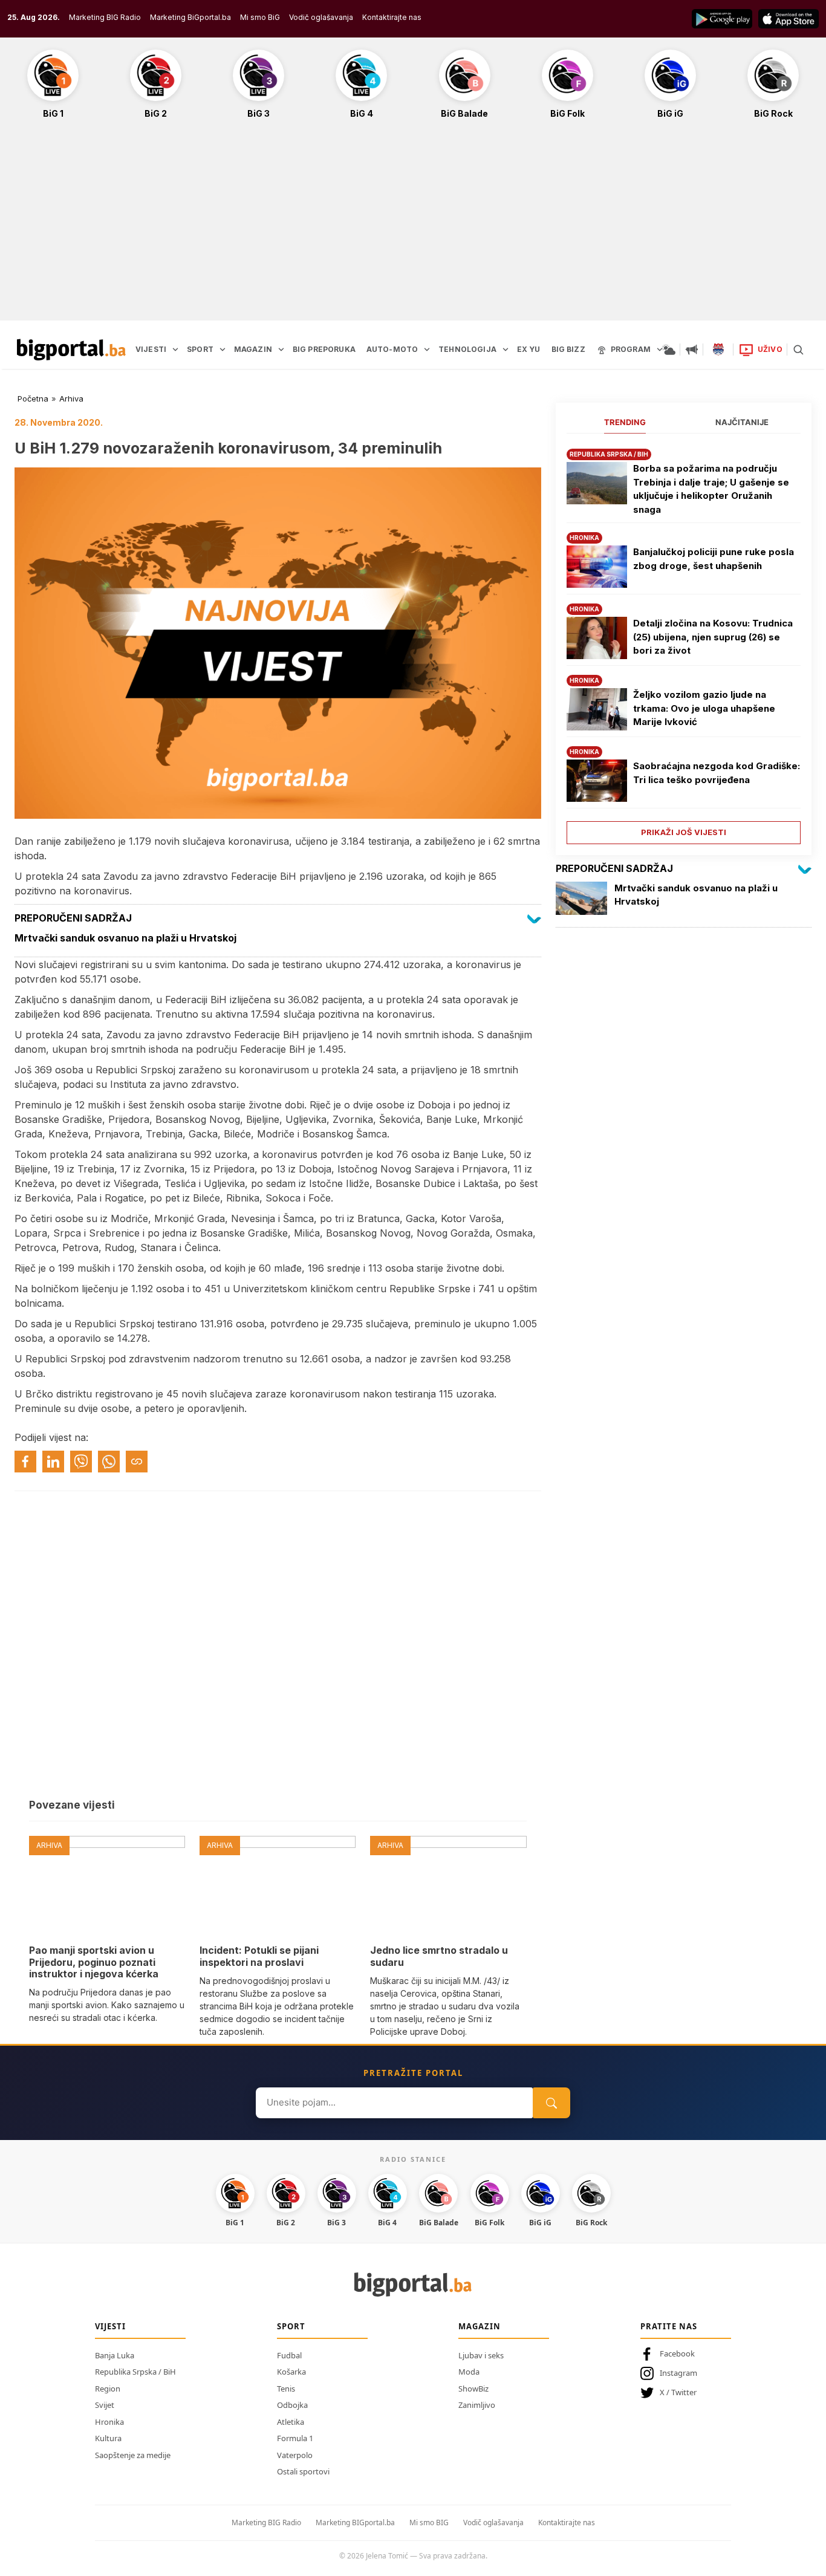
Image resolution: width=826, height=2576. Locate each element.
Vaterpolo (295, 2455)
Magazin (480, 2326)
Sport (291, 2326)
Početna (33, 398)
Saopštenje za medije (133, 2455)
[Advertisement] (413, 226)
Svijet (105, 2405)
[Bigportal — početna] (71, 350)
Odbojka (292, 2405)
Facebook (677, 2353)
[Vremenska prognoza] (669, 350)
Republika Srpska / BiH (135, 2372)
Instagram (678, 2373)
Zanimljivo (477, 2405)
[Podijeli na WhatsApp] (109, 1462)
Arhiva (71, 398)
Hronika (109, 2422)
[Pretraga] (798, 350)
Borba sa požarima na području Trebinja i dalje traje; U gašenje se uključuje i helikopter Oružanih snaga (711, 489)
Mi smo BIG (429, 2522)
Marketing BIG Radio (105, 17)
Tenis (286, 2389)
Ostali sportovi (303, 2471)
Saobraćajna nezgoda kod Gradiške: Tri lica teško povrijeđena (717, 773)
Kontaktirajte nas (392, 17)
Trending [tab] (625, 422)
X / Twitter (678, 2392)
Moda (469, 2372)
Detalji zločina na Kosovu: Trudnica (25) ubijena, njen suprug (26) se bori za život (713, 637)
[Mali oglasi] (692, 350)
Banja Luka (115, 2355)
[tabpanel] (684, 642)
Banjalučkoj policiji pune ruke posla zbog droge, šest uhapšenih (714, 559)
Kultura (108, 2438)
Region (108, 2389)
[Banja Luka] (718, 350)
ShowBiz (473, 2389)
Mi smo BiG (260, 17)
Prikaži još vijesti (684, 832)
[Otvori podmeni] (175, 350)
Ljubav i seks (481, 2355)
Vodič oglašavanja (321, 17)
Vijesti (110, 2326)
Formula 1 (295, 2438)
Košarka (291, 2372)
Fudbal (289, 2355)
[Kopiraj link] (137, 1462)
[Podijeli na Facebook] (25, 1462)
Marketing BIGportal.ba (355, 2522)
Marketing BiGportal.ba (190, 17)
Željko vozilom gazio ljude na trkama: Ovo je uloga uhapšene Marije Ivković (704, 708)
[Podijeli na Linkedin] (53, 1462)
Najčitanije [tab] (742, 422)
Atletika (291, 2422)
